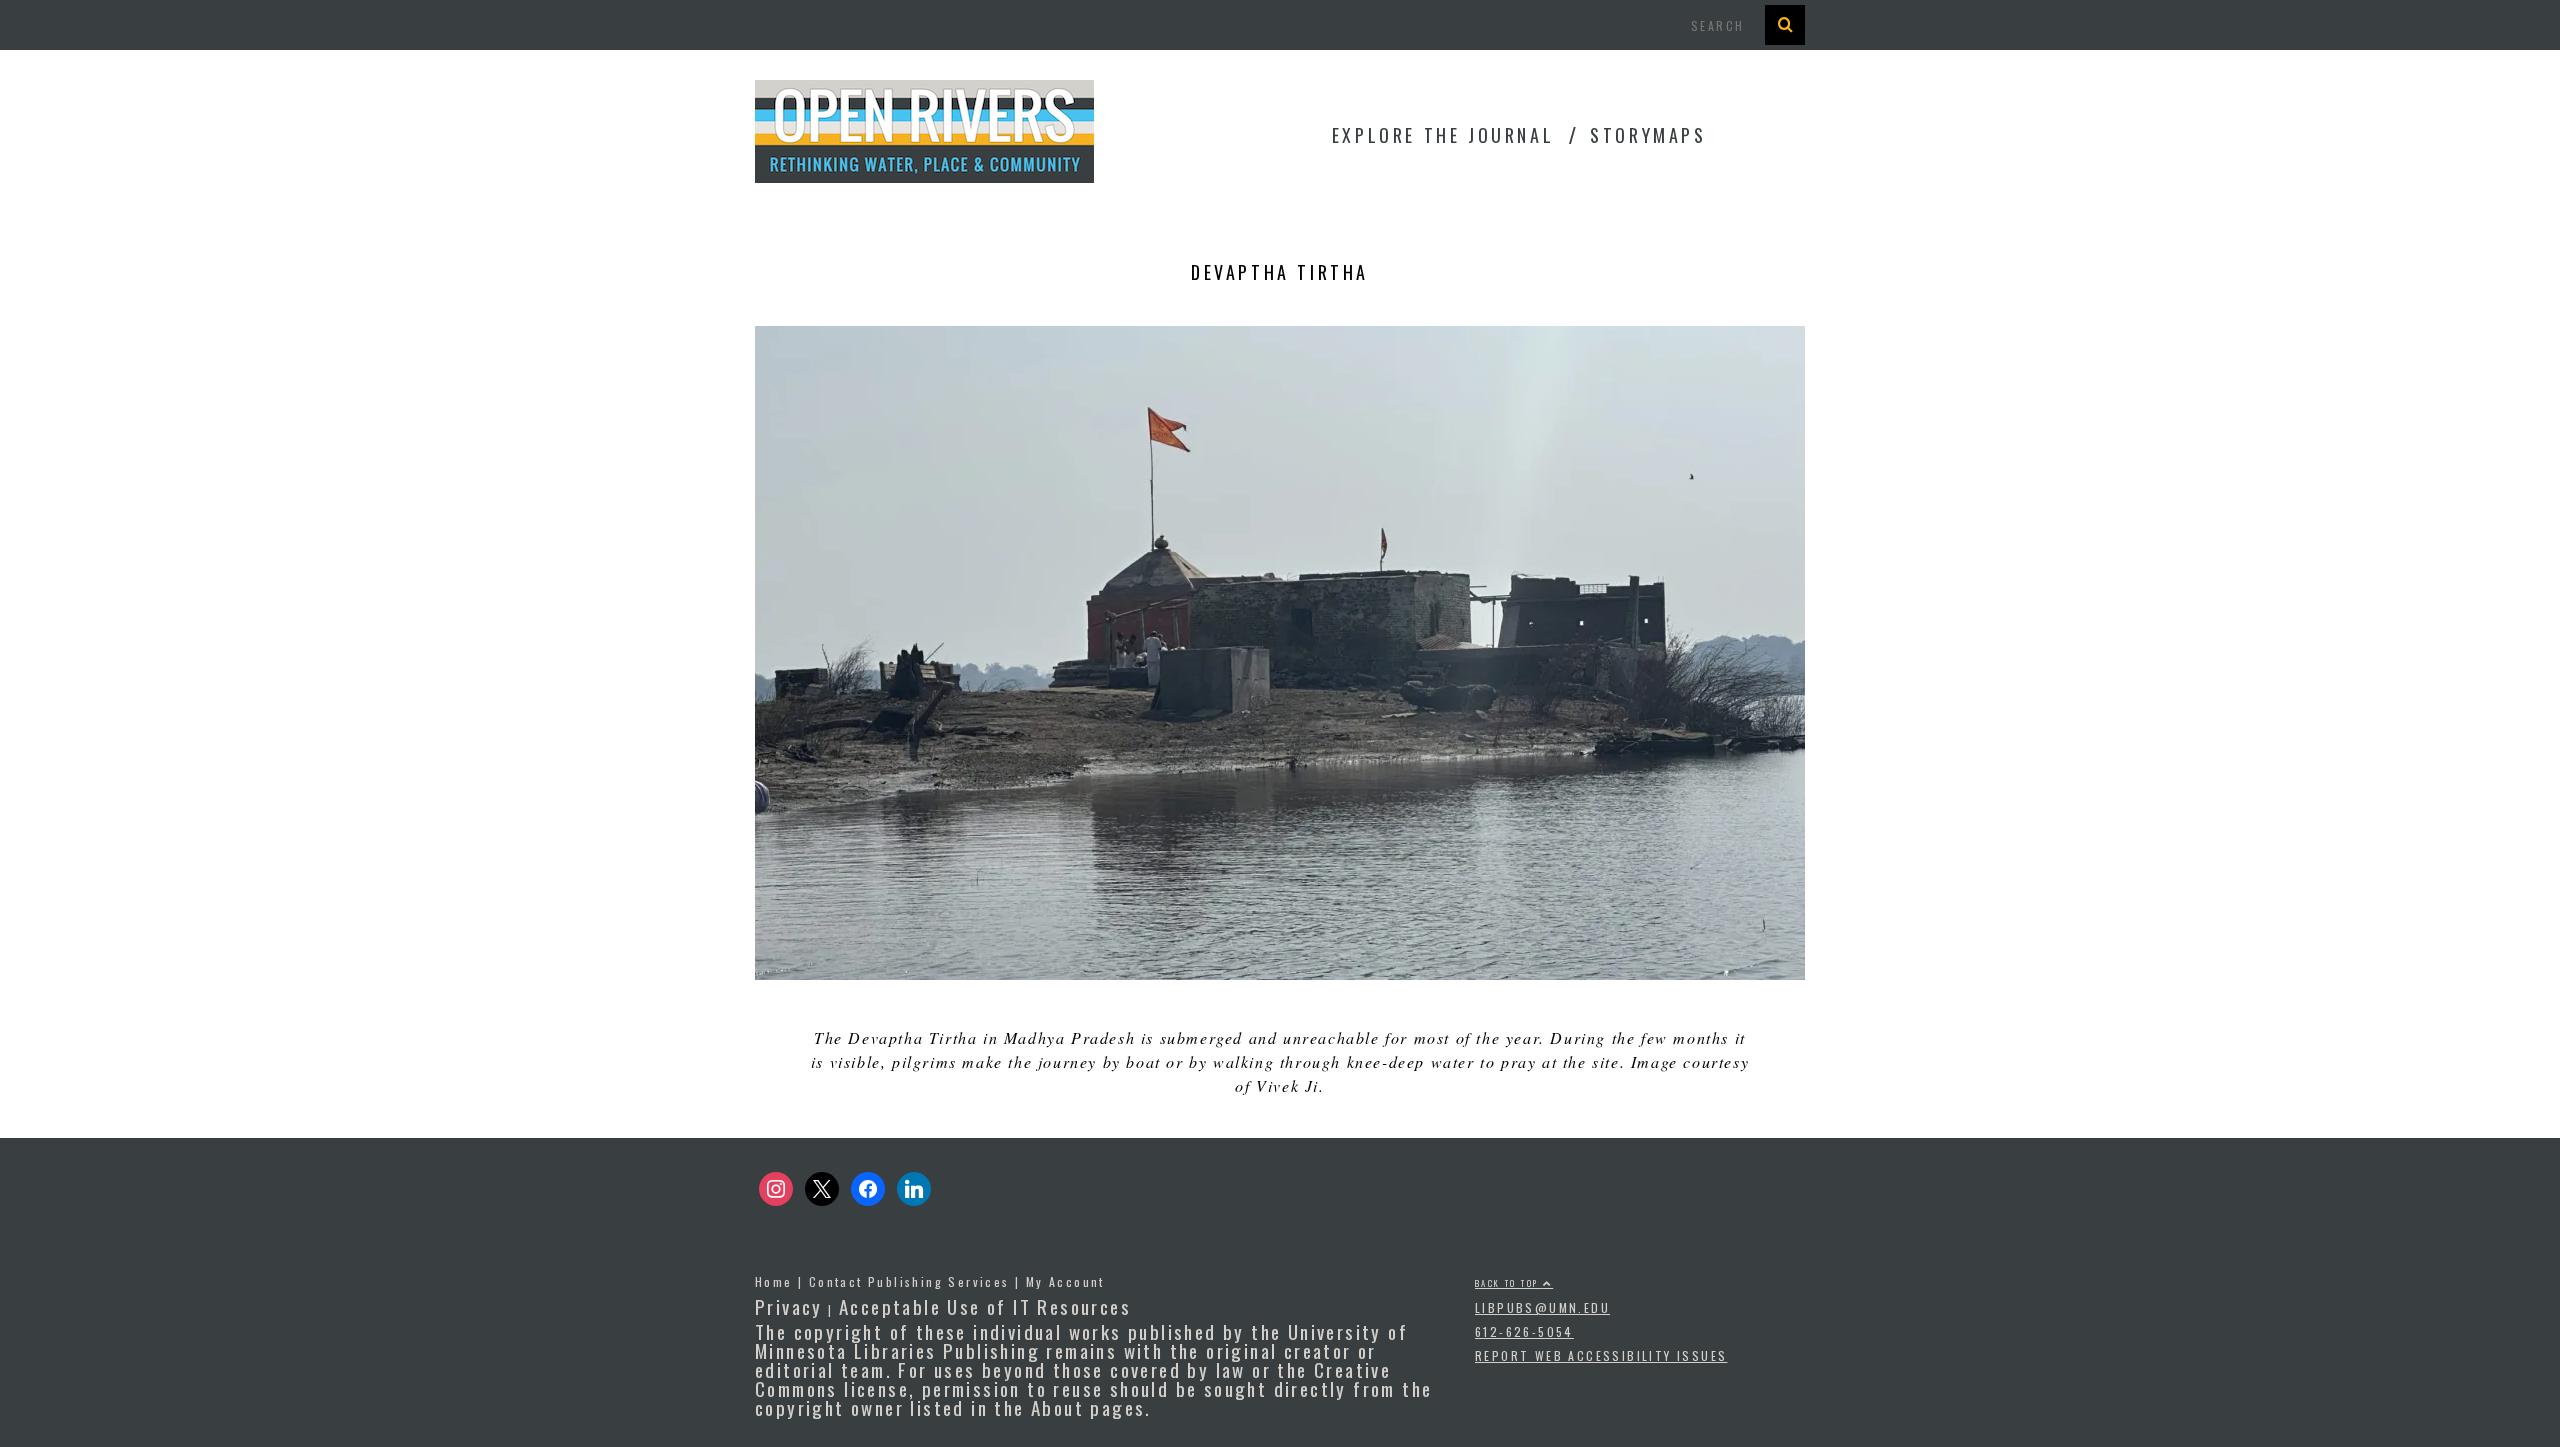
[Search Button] (1785, 25)
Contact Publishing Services (909, 1281)
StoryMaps (1648, 135)
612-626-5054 (1524, 1331)
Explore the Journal (1443, 135)
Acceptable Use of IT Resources (985, 1306)
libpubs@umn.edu (1542, 1307)
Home (774, 1281)
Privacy (789, 1306)
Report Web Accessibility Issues (1601, 1355)
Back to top (1509, 1283)
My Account (1065, 1281)
